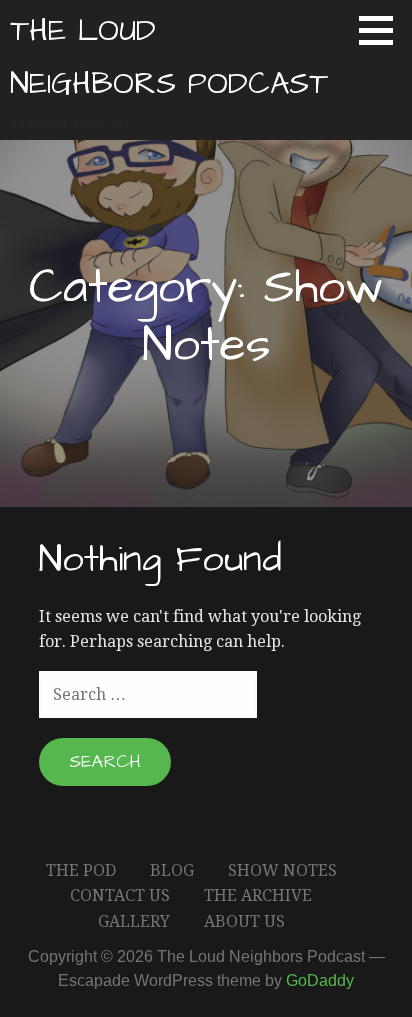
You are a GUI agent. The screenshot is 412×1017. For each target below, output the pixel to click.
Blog (172, 870)
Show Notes (282, 870)
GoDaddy (320, 980)
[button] (383, 30)
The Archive (258, 895)
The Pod (81, 870)
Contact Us (120, 895)
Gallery (134, 921)
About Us (244, 921)
